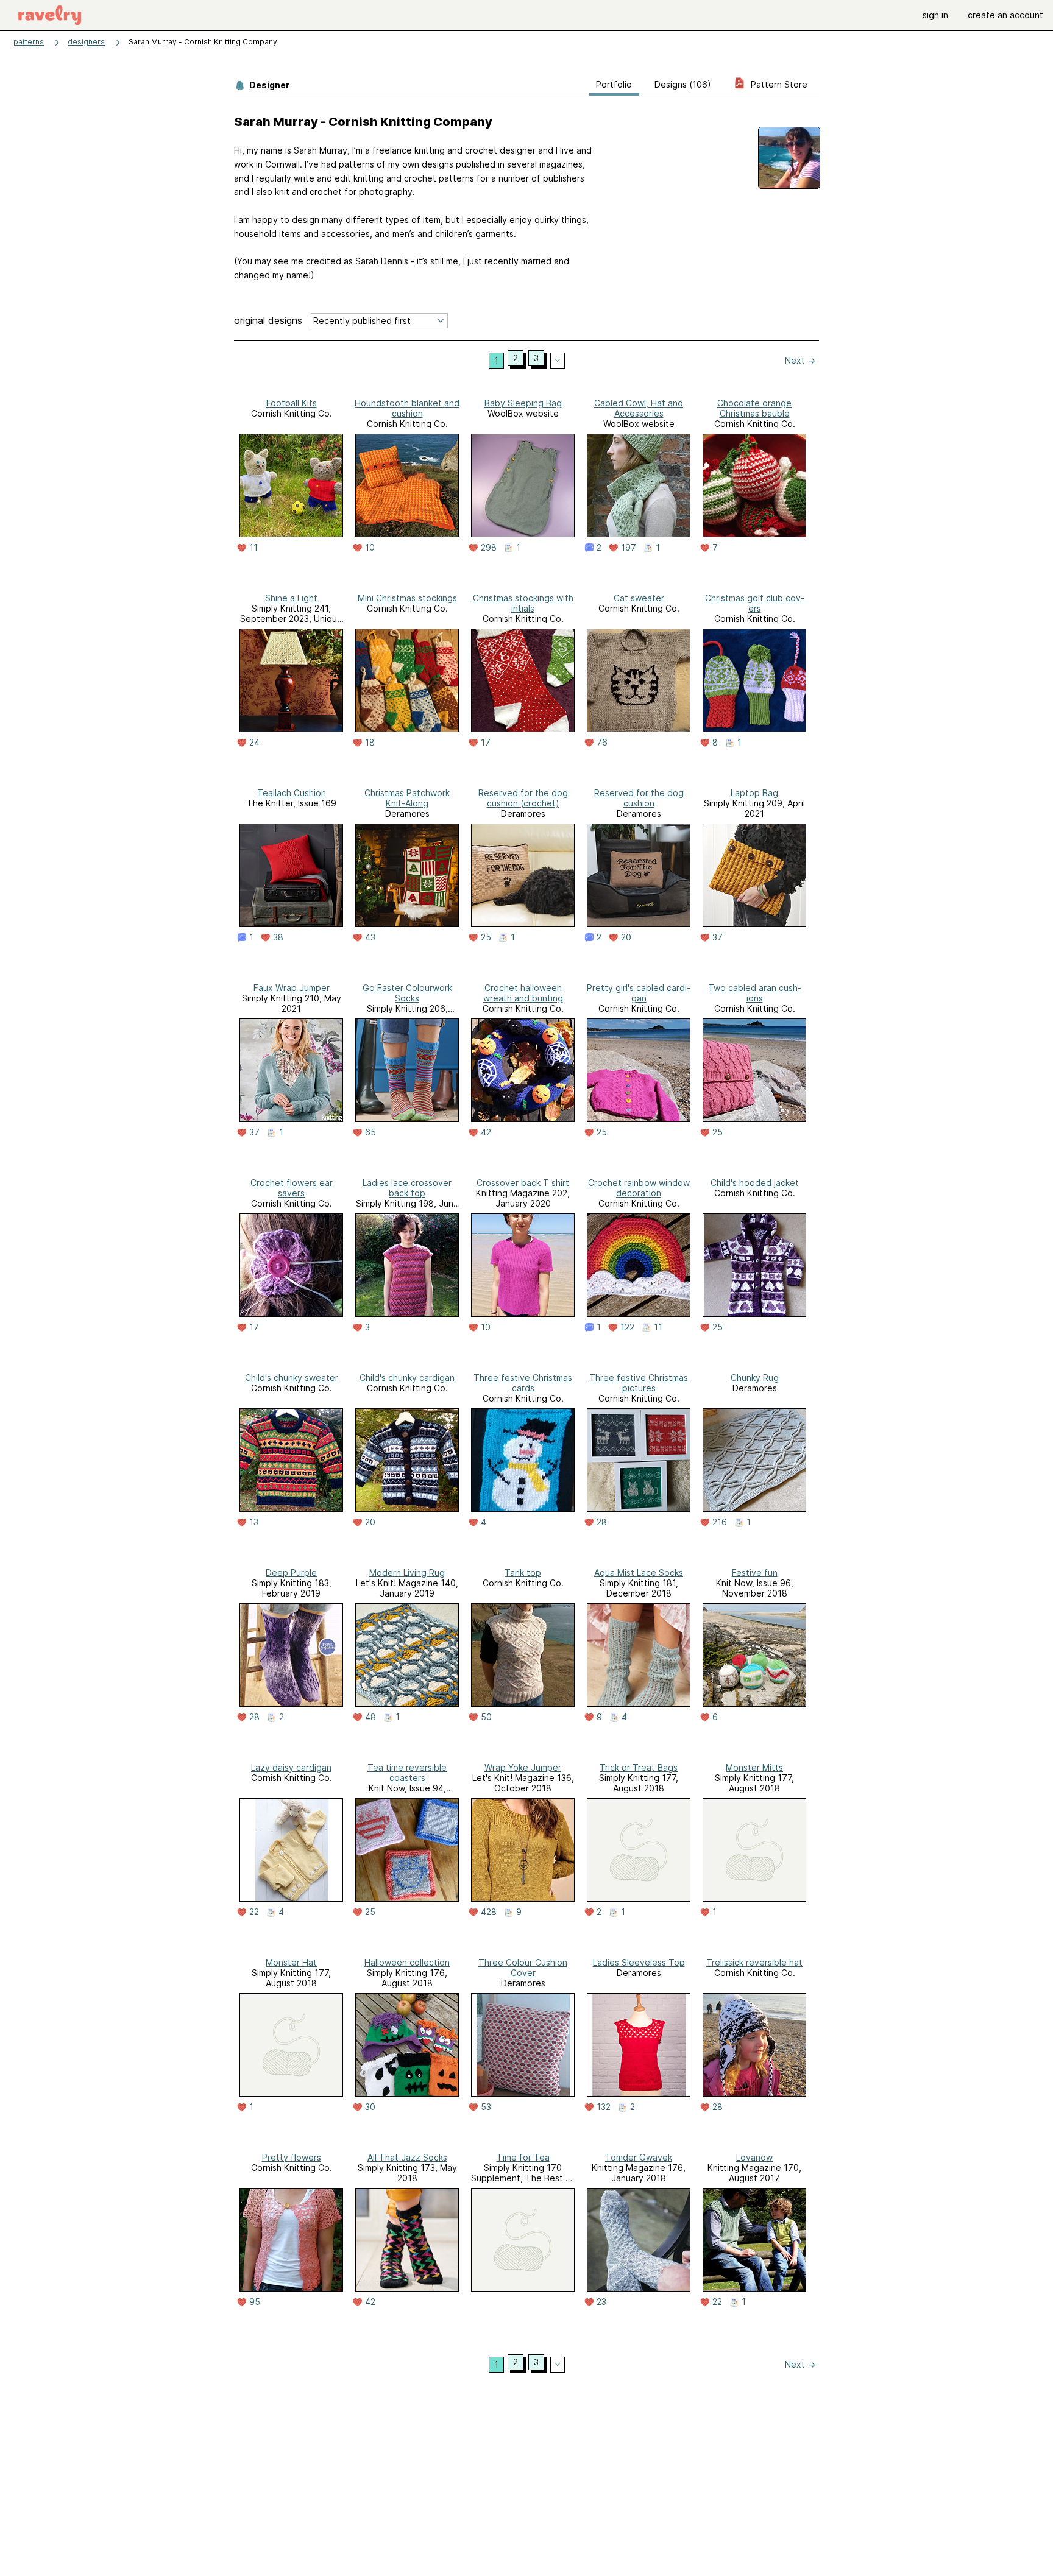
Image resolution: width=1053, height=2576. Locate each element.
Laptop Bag (754, 793)
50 (486, 1717)
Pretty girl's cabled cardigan (639, 993)
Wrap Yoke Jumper (523, 1767)
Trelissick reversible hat (754, 1962)
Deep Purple (291, 1572)
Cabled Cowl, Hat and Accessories (639, 408)
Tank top (523, 1572)
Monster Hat (291, 1962)
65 (370, 1132)
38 (278, 937)
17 (486, 743)
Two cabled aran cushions (755, 993)
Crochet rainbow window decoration (639, 1188)
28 (602, 1522)
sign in (935, 15)
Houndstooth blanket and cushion (407, 408)
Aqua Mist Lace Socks (639, 1572)
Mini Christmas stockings (407, 598)
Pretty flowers (292, 2157)
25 (486, 937)
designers (86, 42)
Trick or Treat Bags (639, 1767)
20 (626, 937)
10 (370, 548)
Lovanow (754, 2157)
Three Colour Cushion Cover (523, 1967)
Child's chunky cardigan (407, 1378)
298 (489, 548)
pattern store (778, 84)
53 (486, 2107)
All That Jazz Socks (407, 2157)
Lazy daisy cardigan (291, 1767)
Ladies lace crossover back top (407, 1188)
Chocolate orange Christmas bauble (754, 408)
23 (601, 2302)
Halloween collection (407, 1962)
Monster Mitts (754, 1767)
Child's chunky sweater (292, 1378)
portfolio (614, 84)
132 (604, 2107)
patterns (29, 42)
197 (629, 548)
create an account (1005, 15)
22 (254, 1912)
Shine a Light (291, 598)
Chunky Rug (755, 1378)
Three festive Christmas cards (523, 1383)
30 (370, 2107)
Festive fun (755, 1572)
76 (602, 743)
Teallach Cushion (292, 793)
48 (370, 1717)
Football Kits (292, 403)
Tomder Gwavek (639, 2157)
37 (718, 937)
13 (254, 1522)
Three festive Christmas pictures (639, 1383)
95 (255, 2302)
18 (370, 743)
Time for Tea (523, 2157)
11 (253, 548)
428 (489, 1912)
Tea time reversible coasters (407, 1773)
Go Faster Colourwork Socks (407, 993)
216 (720, 1522)
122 (627, 1327)
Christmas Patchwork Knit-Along (407, 798)
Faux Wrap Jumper (292, 988)
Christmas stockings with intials (523, 603)
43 (370, 937)
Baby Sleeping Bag (523, 403)
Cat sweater (639, 598)
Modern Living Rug (407, 1572)
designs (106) (683, 84)
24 (254, 743)
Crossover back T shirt (523, 1183)
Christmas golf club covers (755, 603)
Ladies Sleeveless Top (639, 1962)
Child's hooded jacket (755, 1183)
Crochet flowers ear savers (292, 1188)
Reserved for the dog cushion (639, 798)
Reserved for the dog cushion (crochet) (523, 798)
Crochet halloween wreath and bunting (523, 993)
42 (486, 1132)
